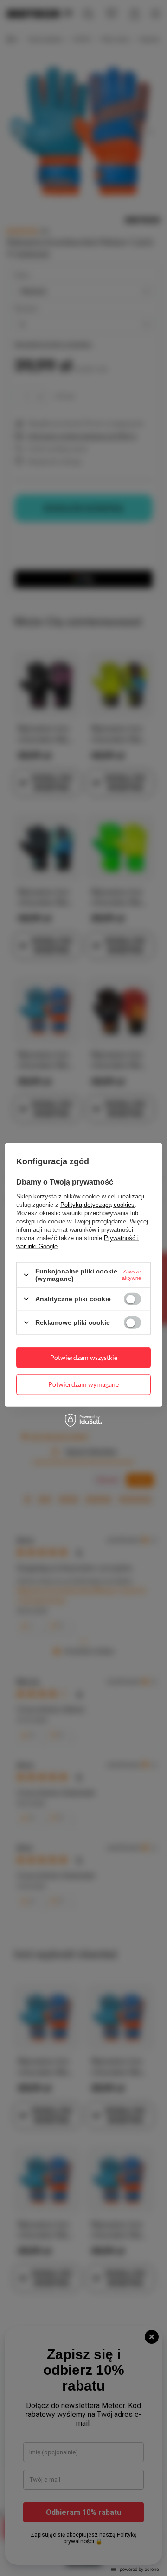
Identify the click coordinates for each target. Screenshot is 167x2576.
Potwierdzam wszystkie (84, 1357)
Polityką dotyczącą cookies (97, 1205)
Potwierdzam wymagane (83, 1384)
